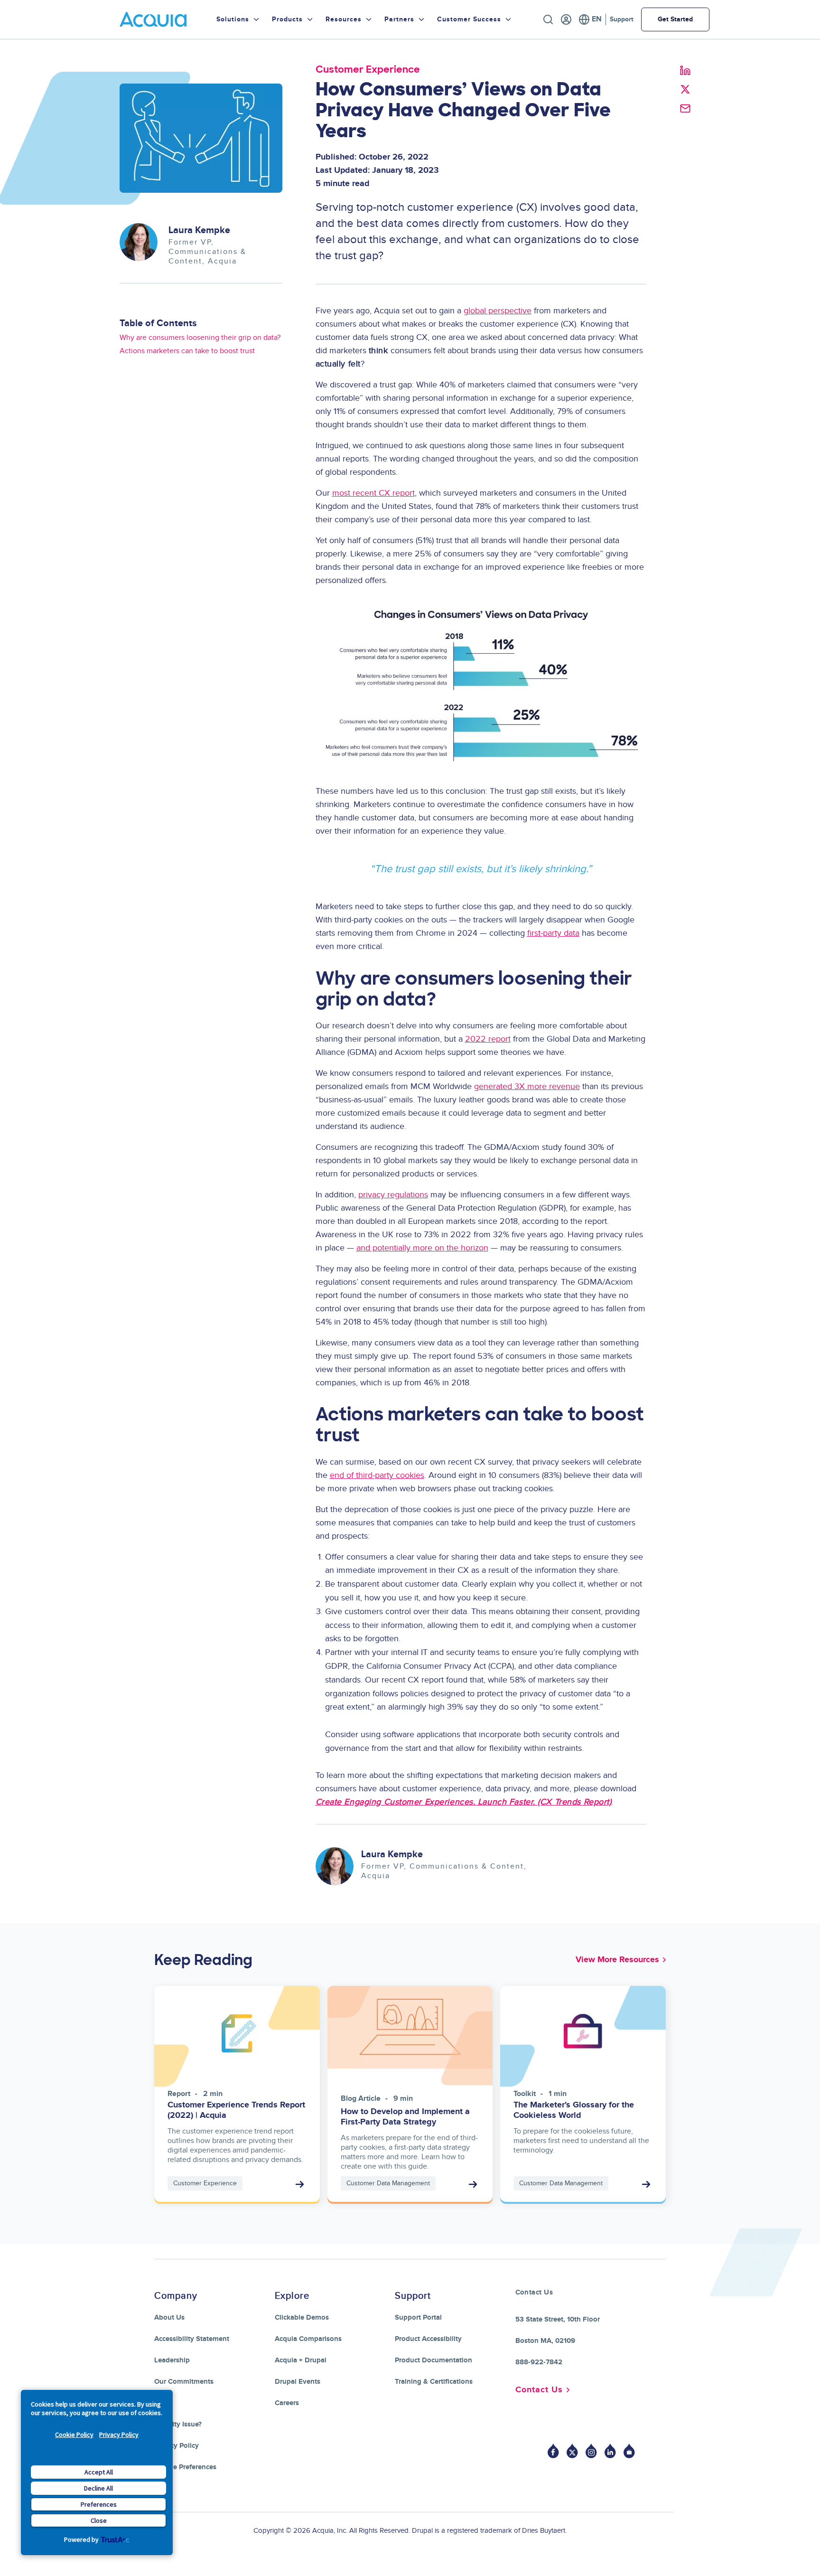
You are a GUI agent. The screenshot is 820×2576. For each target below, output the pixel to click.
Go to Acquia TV (629, 2451)
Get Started (675, 19)
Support (622, 19)
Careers (287, 2403)
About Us (169, 2317)
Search (548, 19)
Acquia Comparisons (308, 2339)
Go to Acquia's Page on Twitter (572, 2451)
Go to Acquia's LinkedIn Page (610, 2451)
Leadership (172, 2360)
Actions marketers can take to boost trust (187, 351)
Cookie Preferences (185, 2467)
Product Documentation (433, 2360)
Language (590, 19)
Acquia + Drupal (301, 2360)
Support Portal (418, 2317)
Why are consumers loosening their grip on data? (200, 338)
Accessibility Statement (192, 2339)
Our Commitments (184, 2382)
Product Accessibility (428, 2339)
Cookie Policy (74, 2435)
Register (566, 19)
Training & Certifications (434, 2382)
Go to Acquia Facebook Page (553, 2451)
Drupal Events (298, 2382)
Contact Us (539, 2390)
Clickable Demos (302, 2317)
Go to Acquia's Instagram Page (591, 2451)
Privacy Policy (119, 2435)
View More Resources (617, 1960)
